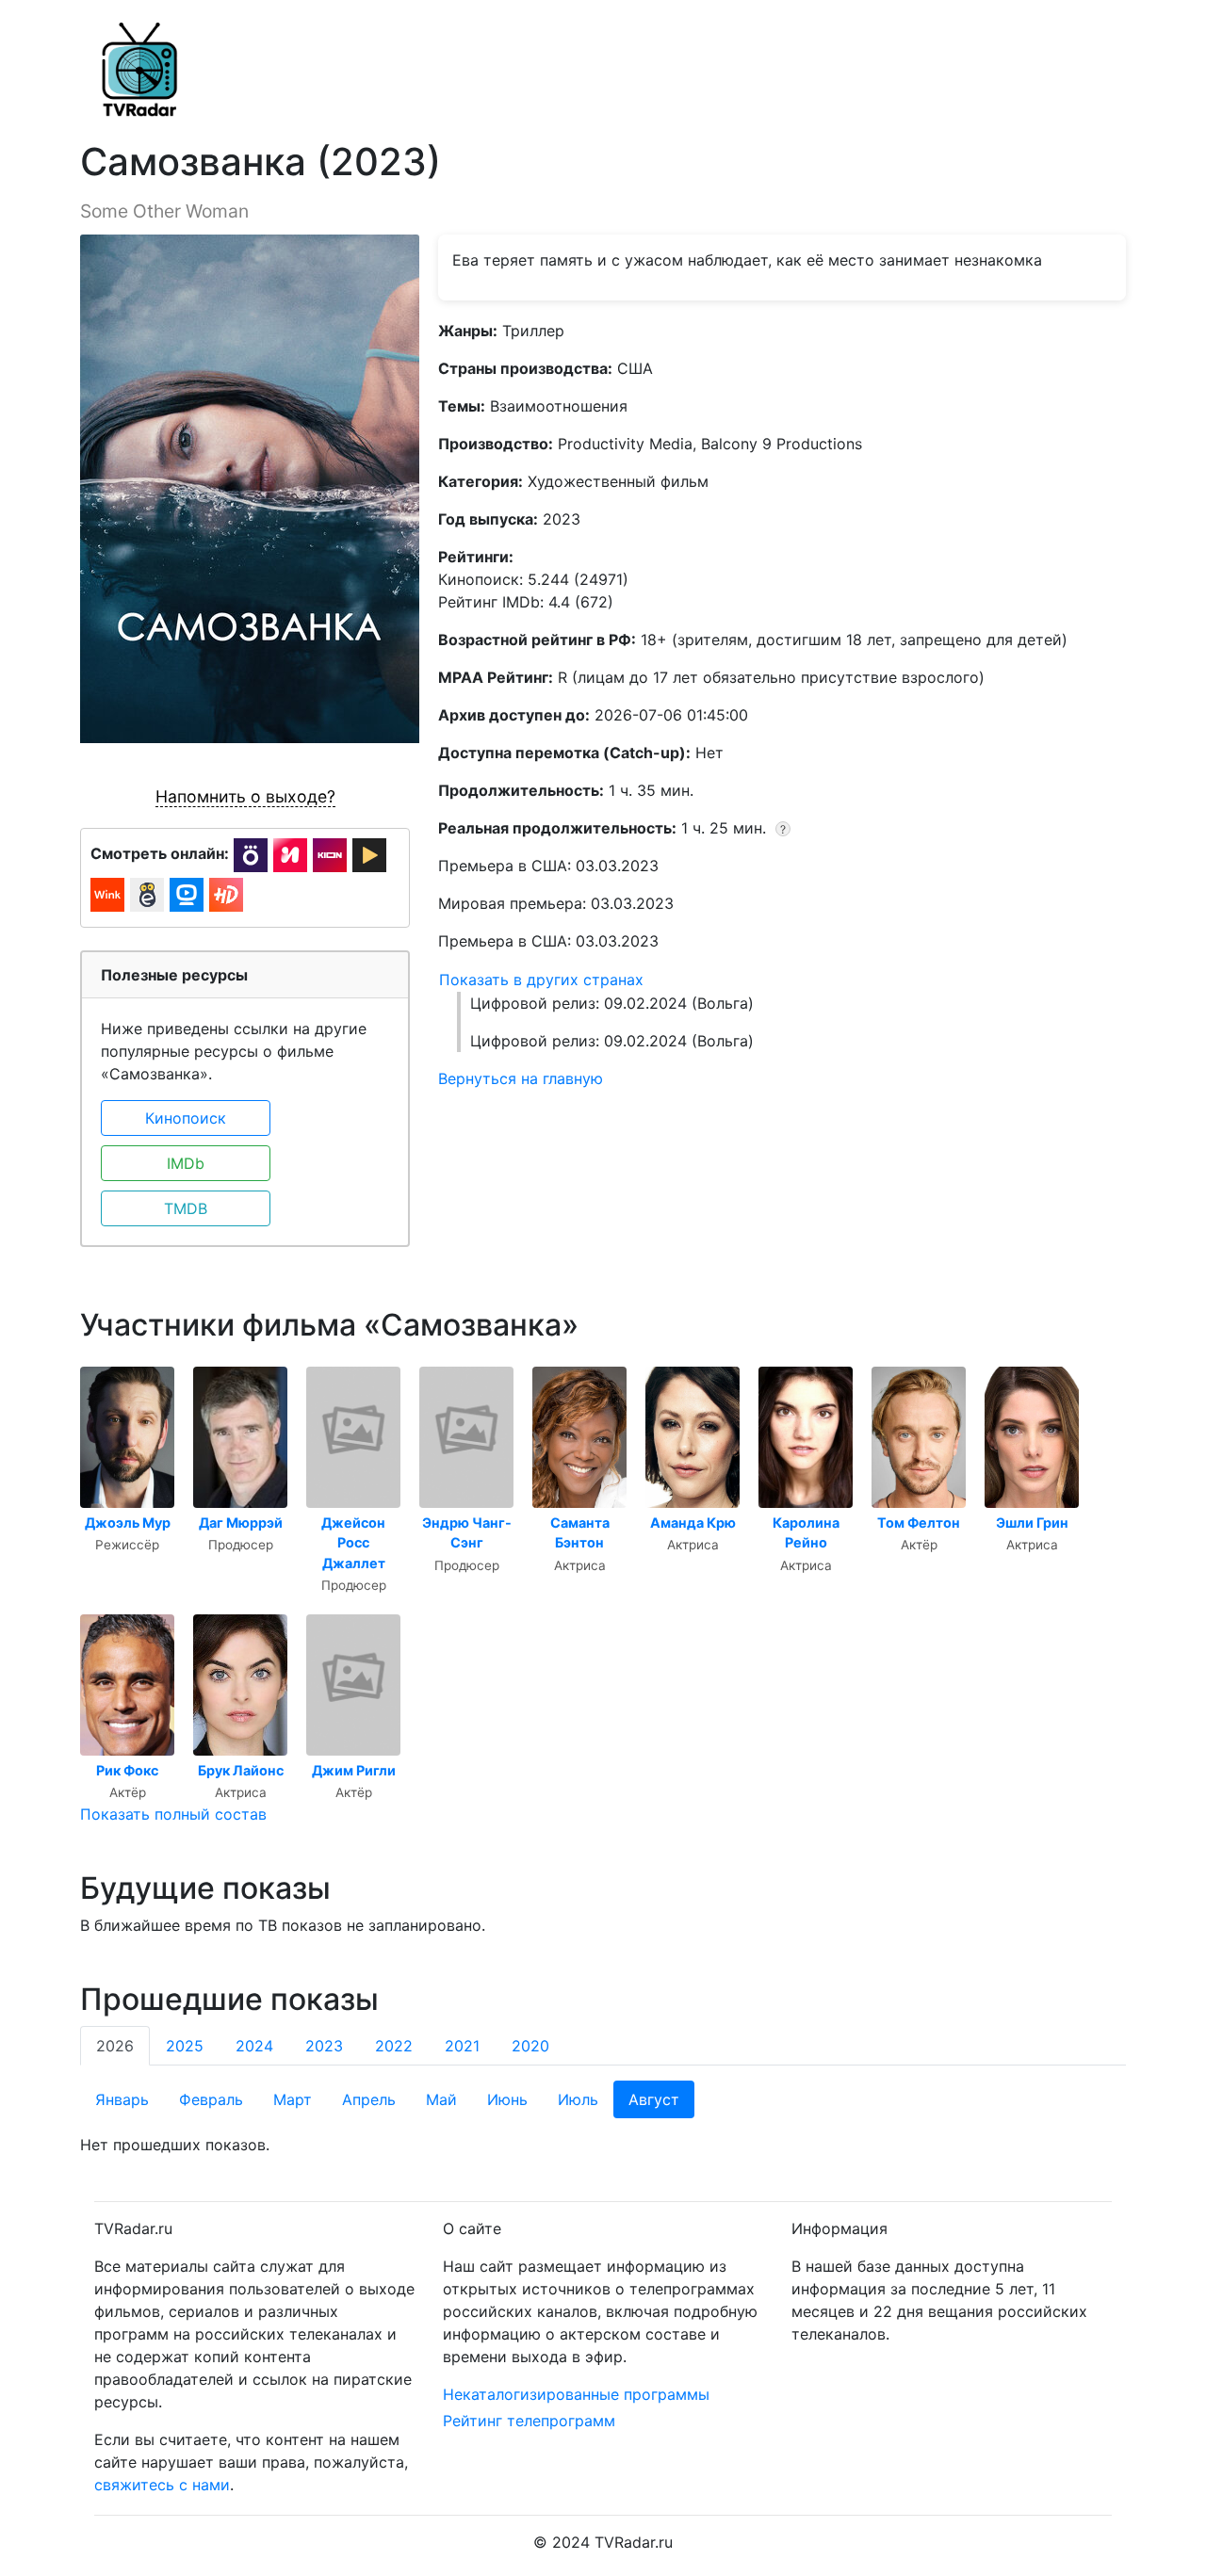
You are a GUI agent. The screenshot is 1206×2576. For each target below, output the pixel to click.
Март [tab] (293, 2099)
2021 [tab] (462, 2046)
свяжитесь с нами (162, 2485)
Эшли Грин (1032, 1523)
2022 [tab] (394, 2046)
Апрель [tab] (369, 2099)
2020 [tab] (530, 2046)
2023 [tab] (324, 2046)
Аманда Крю (693, 1523)
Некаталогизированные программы (576, 2394)
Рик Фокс (127, 1770)
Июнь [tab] (507, 2099)
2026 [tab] (115, 2046)
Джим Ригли (354, 1770)
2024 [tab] (254, 2046)
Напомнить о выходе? (245, 796)
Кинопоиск (186, 1118)
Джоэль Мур (128, 1523)
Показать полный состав (173, 1814)
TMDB (186, 1208)
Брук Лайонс (241, 1770)
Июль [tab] (578, 2099)
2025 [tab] (185, 2046)
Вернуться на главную (521, 1078)
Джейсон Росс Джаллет (353, 1543)
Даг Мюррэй (241, 1523)
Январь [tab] (122, 2099)
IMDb (186, 1163)
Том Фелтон (919, 1523)
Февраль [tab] (211, 2099)
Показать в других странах (541, 980)
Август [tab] (654, 2099)
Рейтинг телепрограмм (529, 2421)
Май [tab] (441, 2099)
